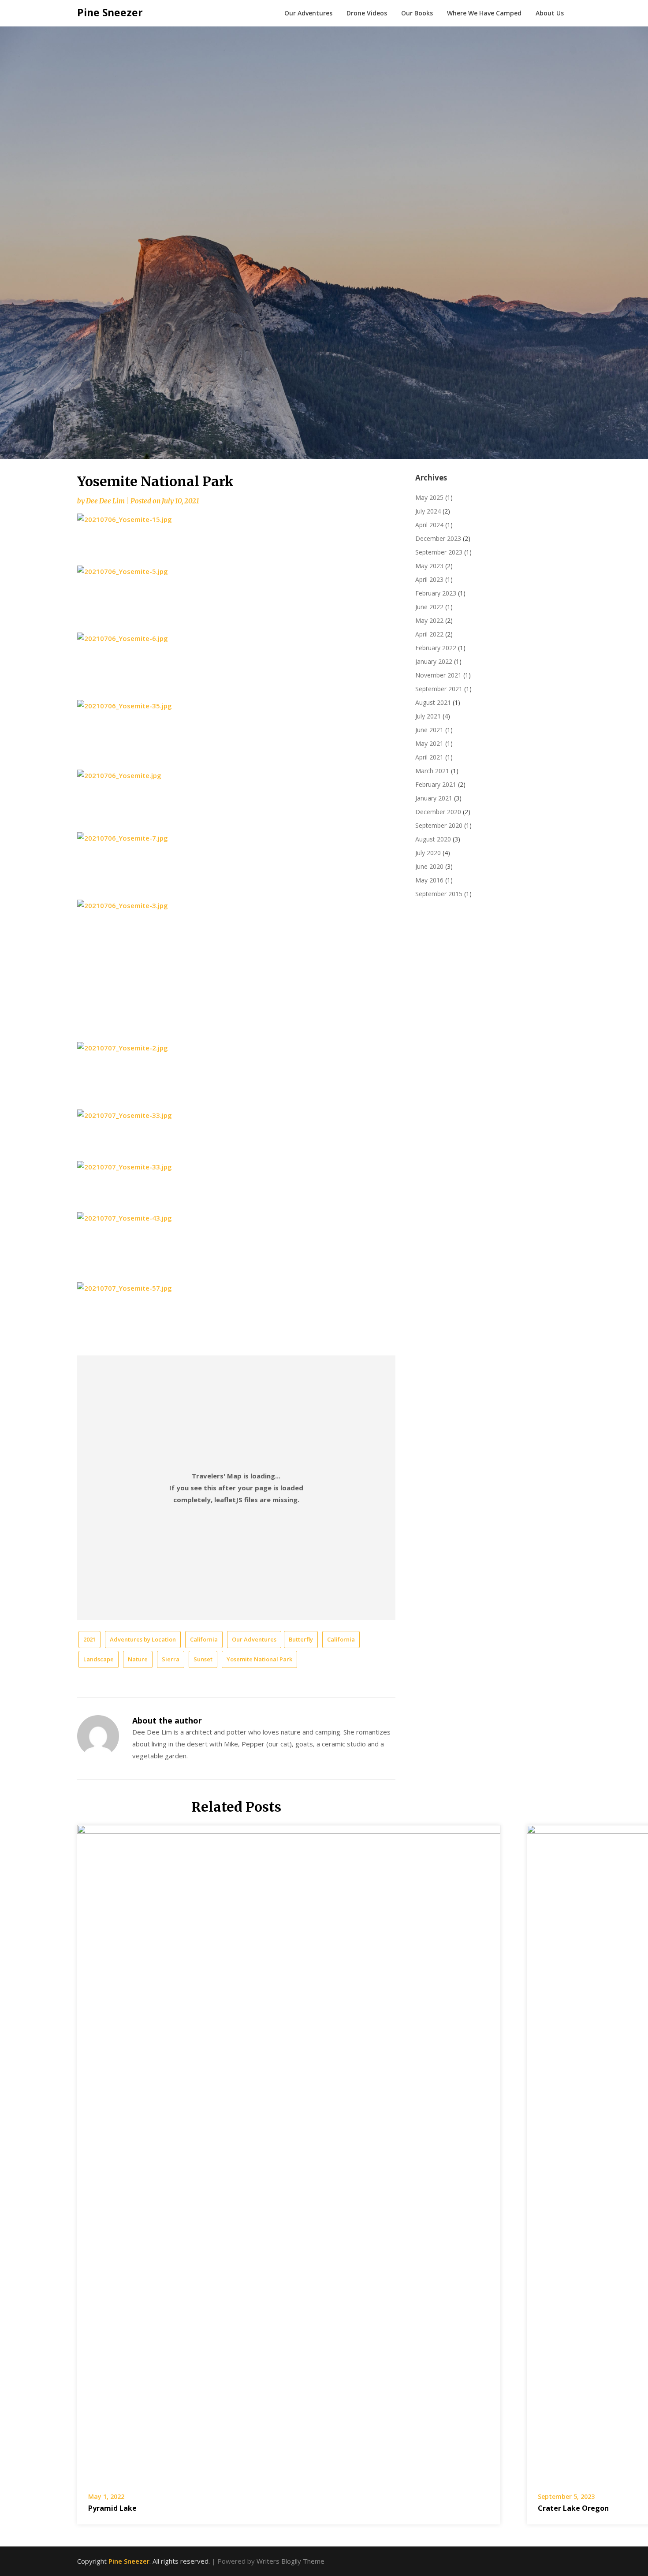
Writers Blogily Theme (290, 2561)
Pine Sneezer (110, 12)
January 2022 (434, 661)
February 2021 (436, 784)
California (204, 1639)
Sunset (203, 1659)
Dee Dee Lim (105, 501)
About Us (550, 13)
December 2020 (438, 812)
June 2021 (429, 730)
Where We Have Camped (484, 13)
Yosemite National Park (259, 1659)
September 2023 (439, 552)
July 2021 (428, 716)
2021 (89, 1639)
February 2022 (436, 648)
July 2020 (428, 853)
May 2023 (429, 566)
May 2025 (429, 497)
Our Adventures (308, 13)
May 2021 (429, 743)
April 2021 (429, 757)
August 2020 (433, 839)
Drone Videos (367, 13)
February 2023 (436, 593)
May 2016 (429, 880)
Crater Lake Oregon (573, 2508)
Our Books (417, 13)
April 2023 (429, 579)
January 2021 (434, 798)
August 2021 (433, 702)
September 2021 (439, 689)
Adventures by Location (143, 1639)
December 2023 (438, 538)
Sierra (171, 1659)
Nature (138, 1659)
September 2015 (439, 894)
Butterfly (301, 1639)
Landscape (99, 1659)
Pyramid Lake (112, 2508)
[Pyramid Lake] (289, 2152)
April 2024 (429, 525)
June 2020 (429, 866)
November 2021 (438, 675)
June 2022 (429, 607)
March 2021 (432, 771)
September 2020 (439, 825)
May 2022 (429, 620)
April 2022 (429, 634)
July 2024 (428, 511)
